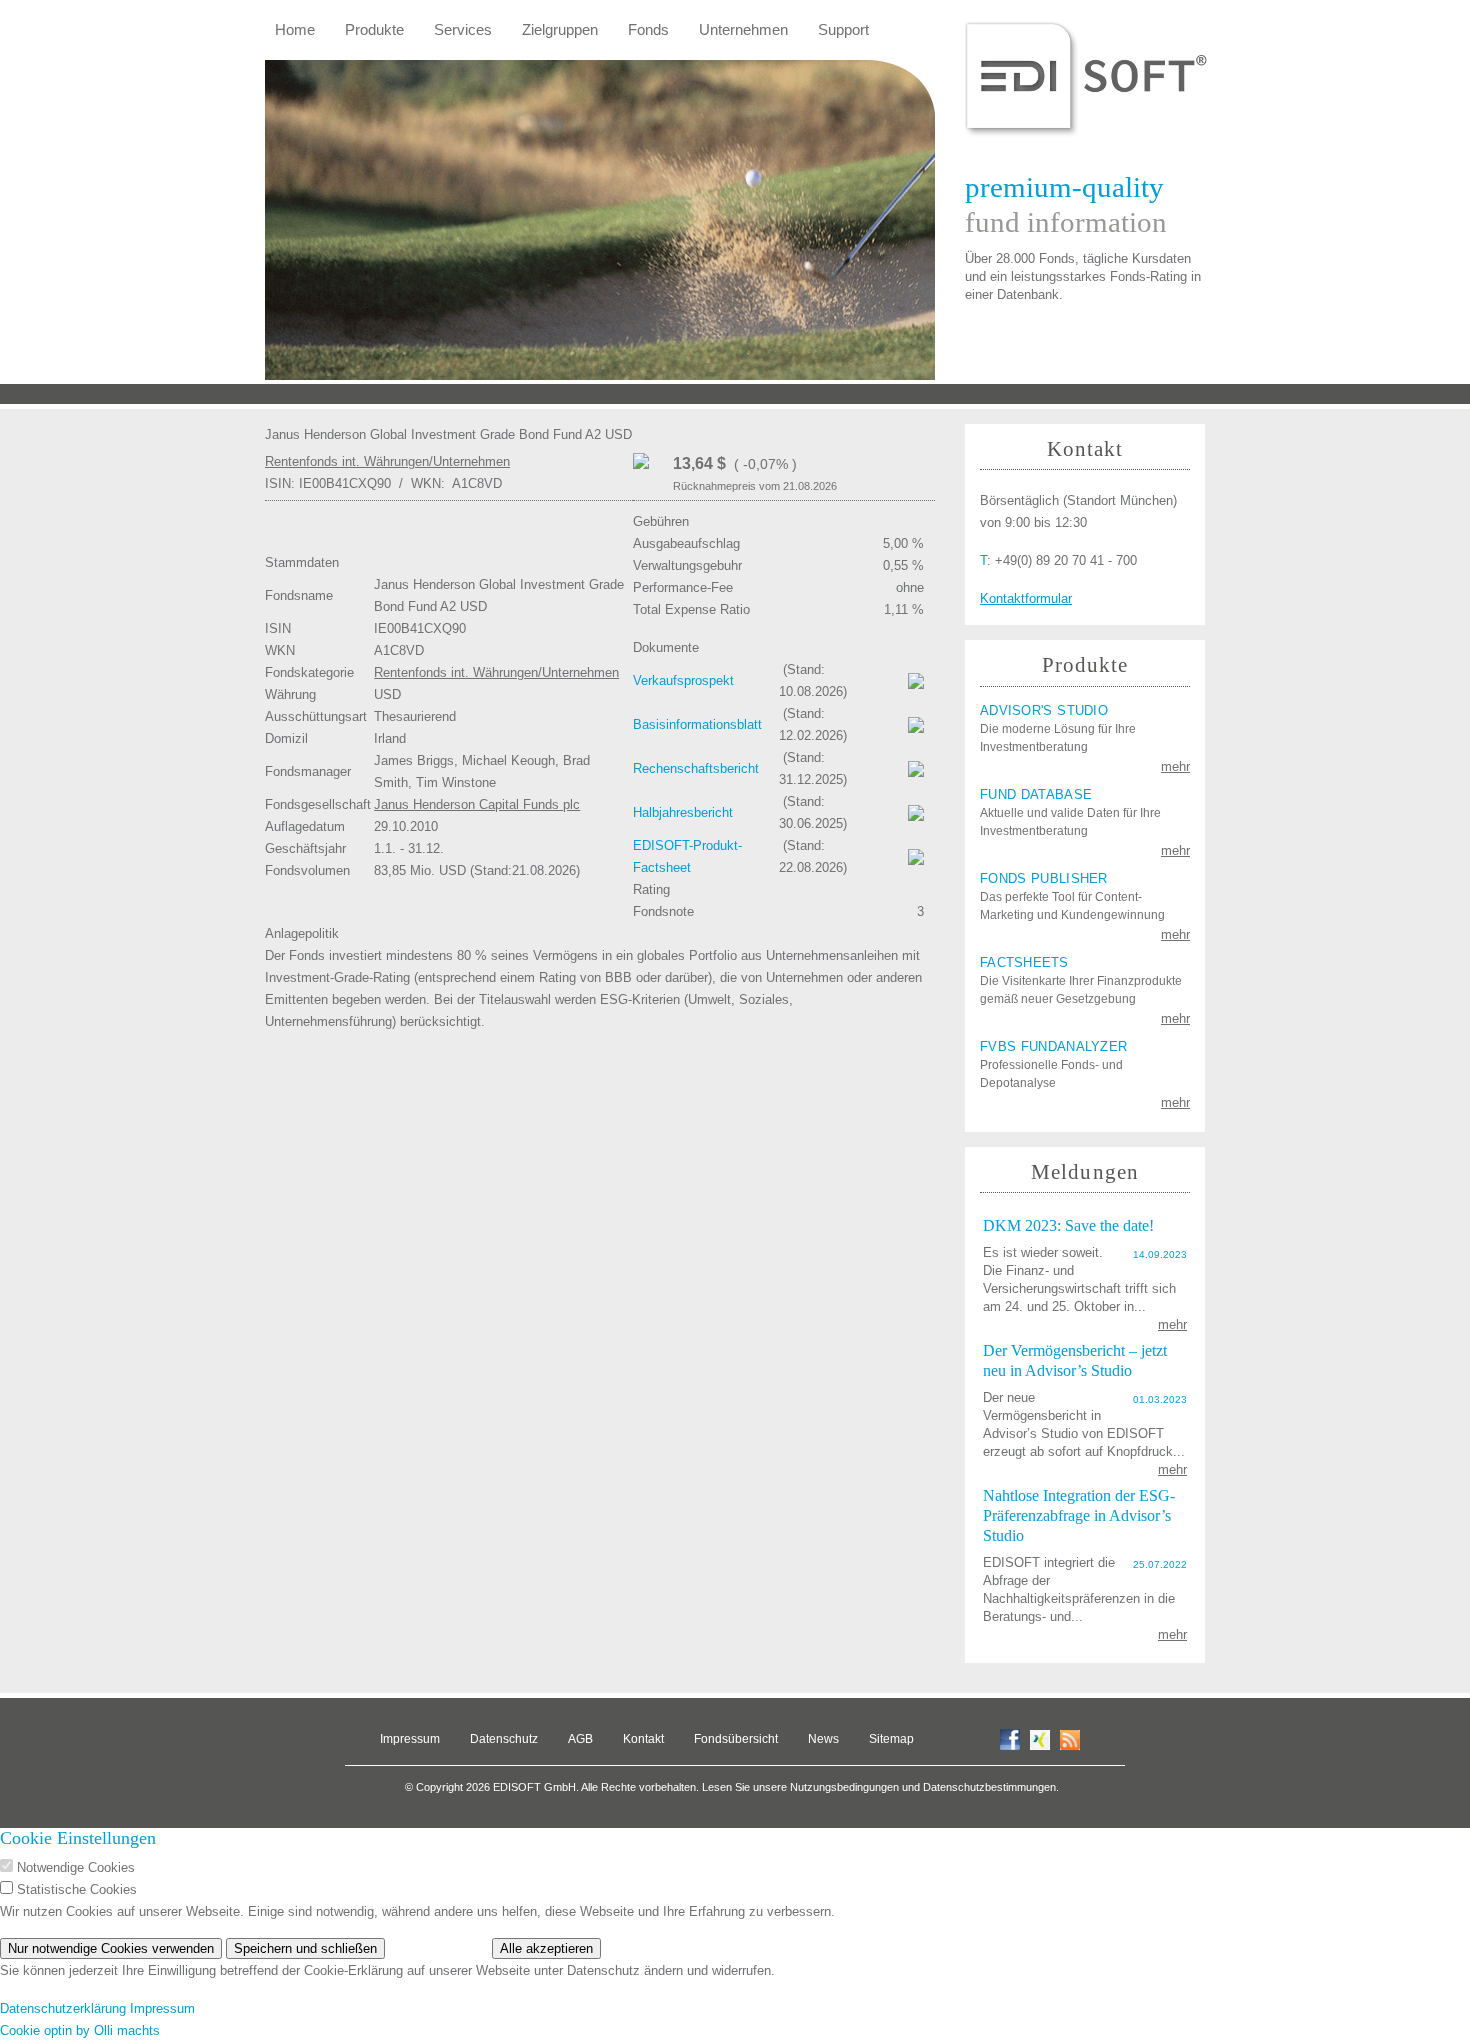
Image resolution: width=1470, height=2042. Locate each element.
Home (295, 29)
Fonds (648, 29)
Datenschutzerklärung (63, 2008)
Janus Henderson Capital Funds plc (477, 804)
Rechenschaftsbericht (696, 768)
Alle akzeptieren (546, 1948)
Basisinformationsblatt (697, 724)
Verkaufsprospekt (683, 680)
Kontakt (643, 1739)
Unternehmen (743, 29)
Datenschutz (504, 1739)
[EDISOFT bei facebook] (1010, 1739)
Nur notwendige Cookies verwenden (111, 1948)
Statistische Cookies (77, 1889)
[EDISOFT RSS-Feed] (1070, 1739)
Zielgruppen (560, 29)
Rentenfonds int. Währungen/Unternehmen (387, 461)
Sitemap (891, 1739)
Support (843, 29)
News (823, 1739)
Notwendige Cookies (76, 1867)
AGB (580, 1739)
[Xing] (1040, 1739)
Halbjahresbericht (683, 812)
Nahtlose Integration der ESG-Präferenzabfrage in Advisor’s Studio (1079, 1515)
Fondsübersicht (736, 1739)
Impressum (410, 1739)
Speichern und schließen (305, 1948)
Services (463, 29)
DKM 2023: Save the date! (1068, 1225)
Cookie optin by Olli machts (80, 2030)
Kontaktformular (1026, 598)
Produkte (374, 29)
